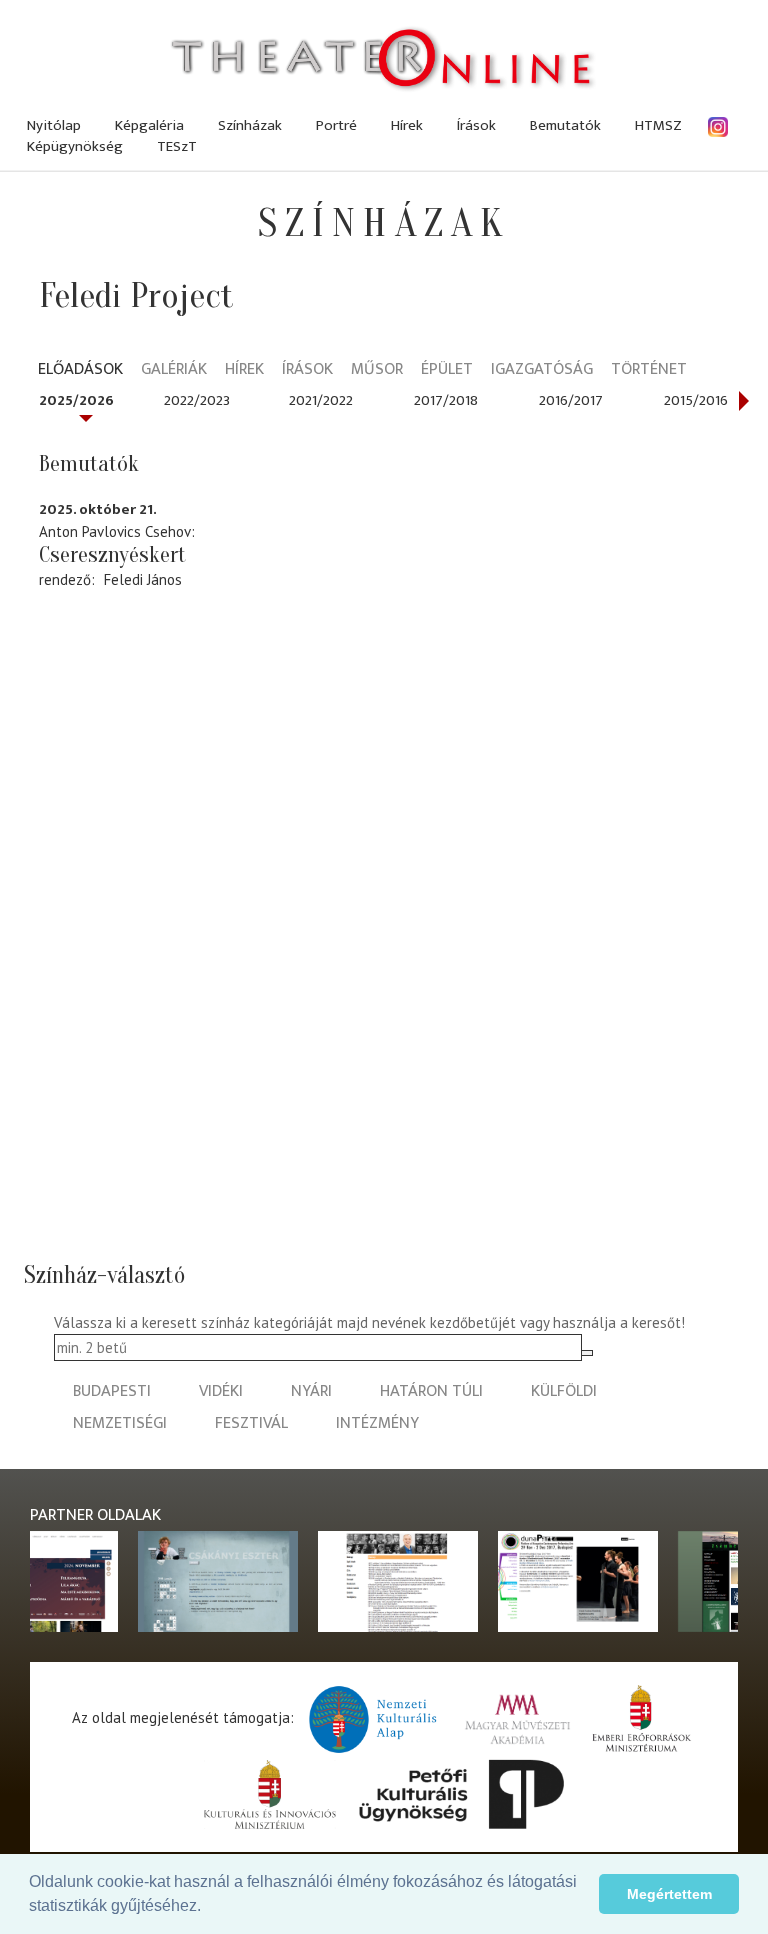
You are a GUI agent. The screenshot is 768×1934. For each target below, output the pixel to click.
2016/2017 (571, 400)
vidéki (221, 1391)
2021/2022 (321, 400)
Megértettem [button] (669, 1894)
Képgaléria (149, 125)
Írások (476, 125)
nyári (311, 1391)
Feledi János (143, 579)
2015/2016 (696, 400)
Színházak (250, 125)
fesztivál (251, 1423)
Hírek (407, 125)
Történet (649, 370)
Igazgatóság (542, 370)
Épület (447, 370)
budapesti (112, 1391)
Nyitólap (54, 125)
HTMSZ (658, 125)
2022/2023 (197, 400)
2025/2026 (76, 400)
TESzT (177, 146)
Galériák (174, 370)
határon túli (431, 1391)
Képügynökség (75, 146)
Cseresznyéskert (112, 555)
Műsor (377, 370)
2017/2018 (446, 400)
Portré (336, 125)
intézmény (377, 1423)
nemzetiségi (120, 1423)
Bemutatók (565, 125)
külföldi (564, 1391)
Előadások (80, 370)
